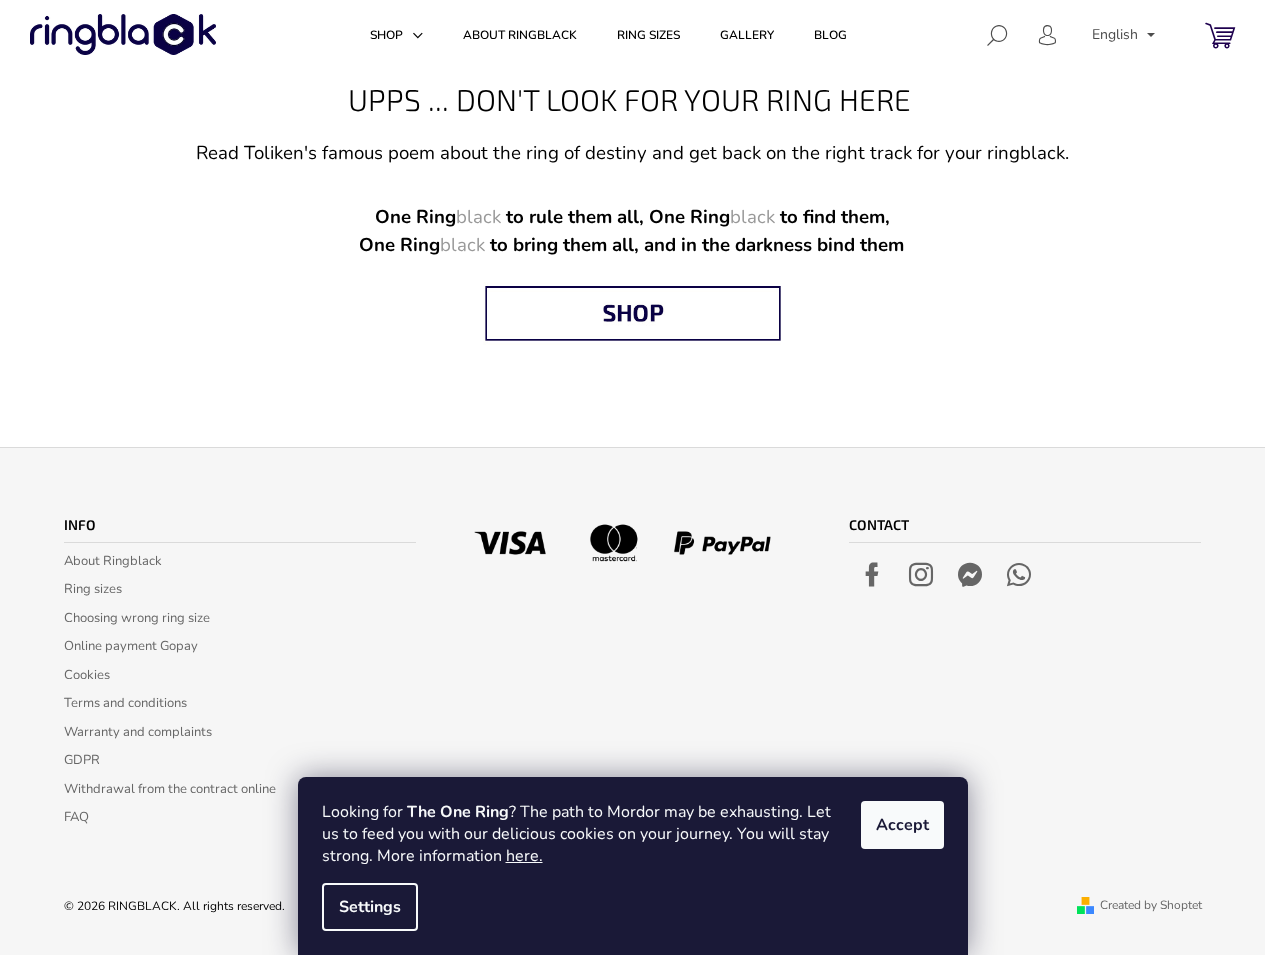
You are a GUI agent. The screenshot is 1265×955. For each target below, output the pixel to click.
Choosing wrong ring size (137, 618)
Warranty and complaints (138, 732)
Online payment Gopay (131, 646)
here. (524, 856)
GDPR (82, 760)
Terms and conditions (125, 703)
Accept (902, 825)
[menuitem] (396, 35)
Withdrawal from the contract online (170, 789)
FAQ (76, 817)
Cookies (87, 675)
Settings (370, 907)
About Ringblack (113, 561)
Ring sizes (93, 589)
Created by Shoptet (1151, 905)
